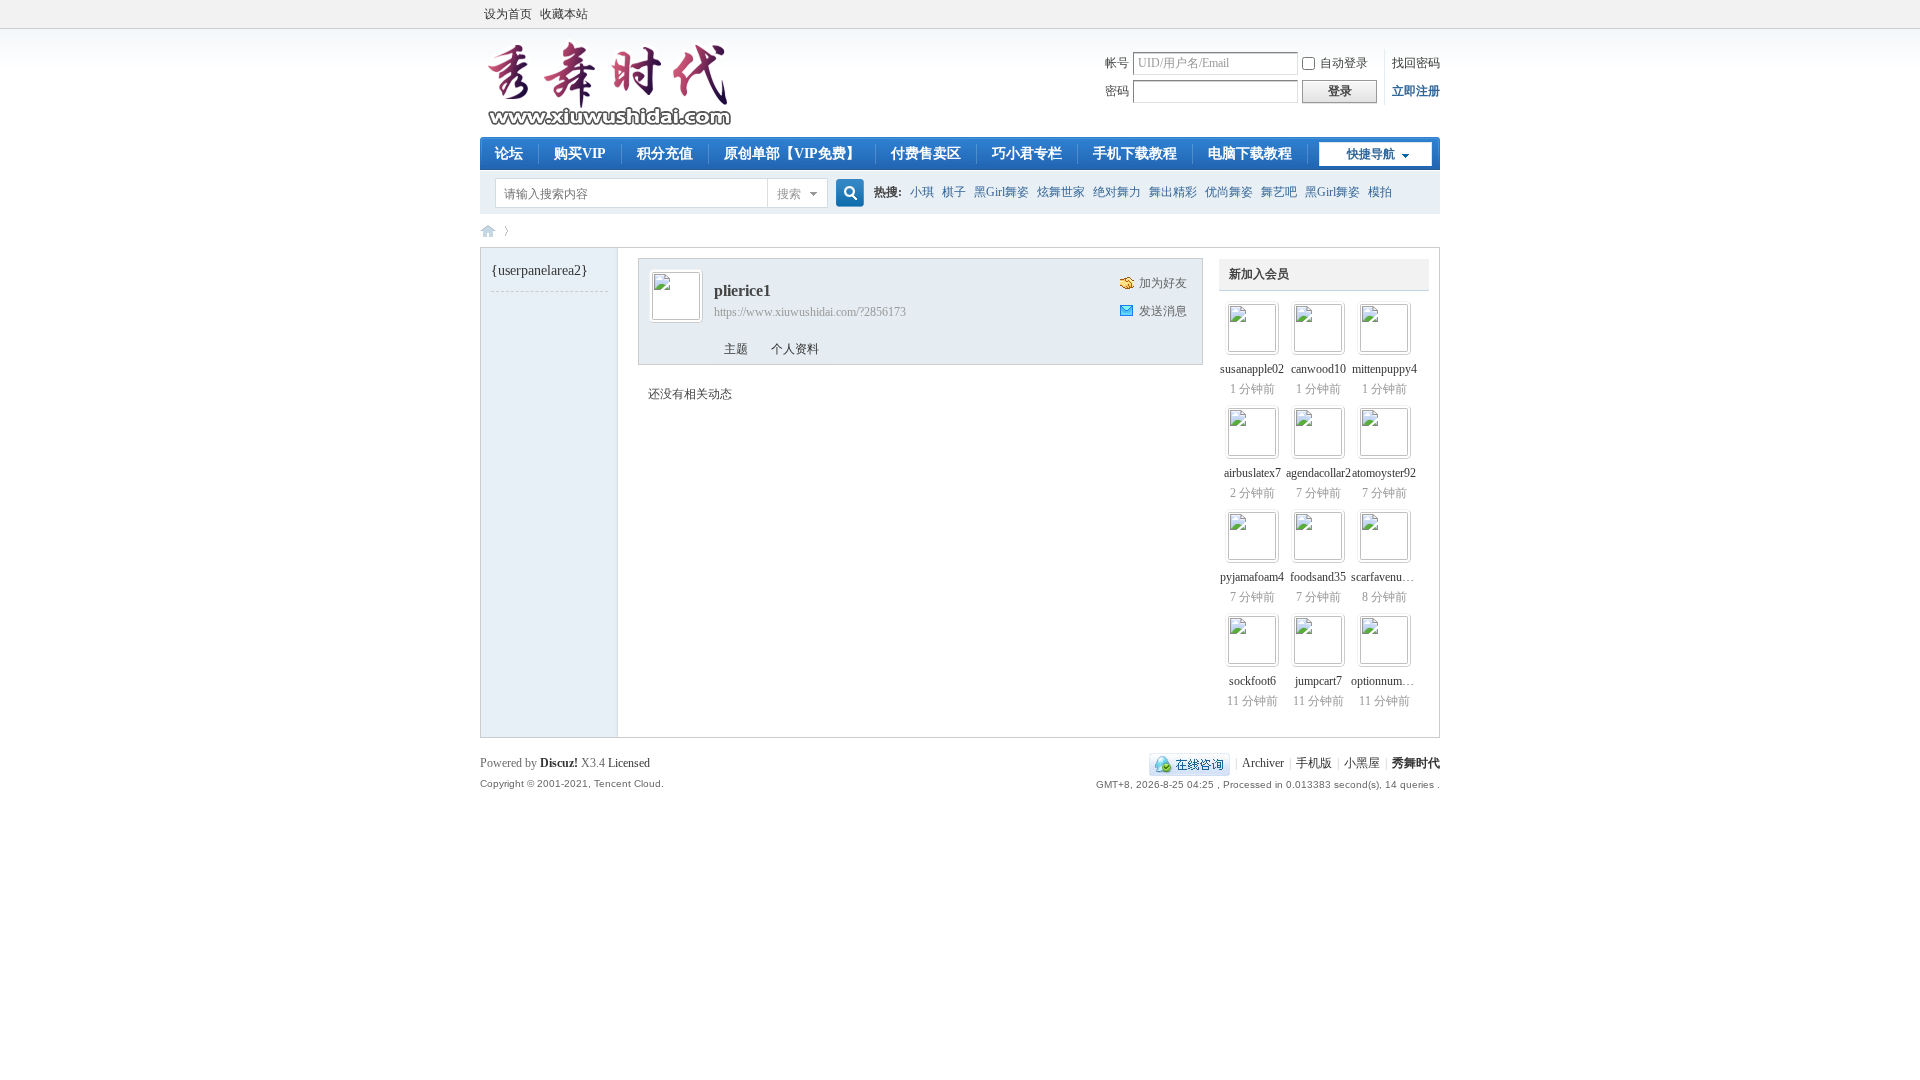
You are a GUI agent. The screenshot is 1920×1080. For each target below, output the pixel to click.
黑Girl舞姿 (1001, 192)
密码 (1117, 91)
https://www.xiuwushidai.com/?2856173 (810, 312)
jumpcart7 (1318, 681)
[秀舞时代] (610, 125)
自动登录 (1344, 63)
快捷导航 (1371, 154)
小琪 (922, 192)
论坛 (509, 153)
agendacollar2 (1318, 473)
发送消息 (1163, 311)
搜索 (789, 194)
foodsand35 (1318, 577)
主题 (736, 349)
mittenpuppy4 (1384, 369)
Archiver (1263, 763)
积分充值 (665, 153)
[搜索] (847, 193)
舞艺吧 (1279, 192)
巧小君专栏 (1027, 153)
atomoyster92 (1384, 473)
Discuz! (559, 763)
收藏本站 (564, 14)
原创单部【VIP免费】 (792, 153)
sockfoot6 (1252, 681)
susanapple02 (1252, 369)
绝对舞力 (1117, 192)
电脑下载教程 (1250, 153)
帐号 (1117, 63)
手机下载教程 (1135, 153)
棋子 (954, 192)
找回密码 (1416, 63)
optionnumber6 (1387, 681)
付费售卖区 (926, 153)
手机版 (1314, 763)
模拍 (1380, 192)
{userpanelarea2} (539, 270)
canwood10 (1318, 369)
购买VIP (580, 153)
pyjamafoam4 (1252, 577)
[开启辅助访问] (1435, 14)
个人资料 (795, 349)
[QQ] (1189, 763)
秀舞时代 (488, 230)
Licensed (629, 763)
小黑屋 (1362, 763)
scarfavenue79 (1385, 577)
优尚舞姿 (1229, 192)
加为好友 (1163, 283)
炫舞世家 (1061, 192)
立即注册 (1416, 91)
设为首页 (508, 14)
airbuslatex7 (1252, 473)
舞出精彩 (1173, 192)
